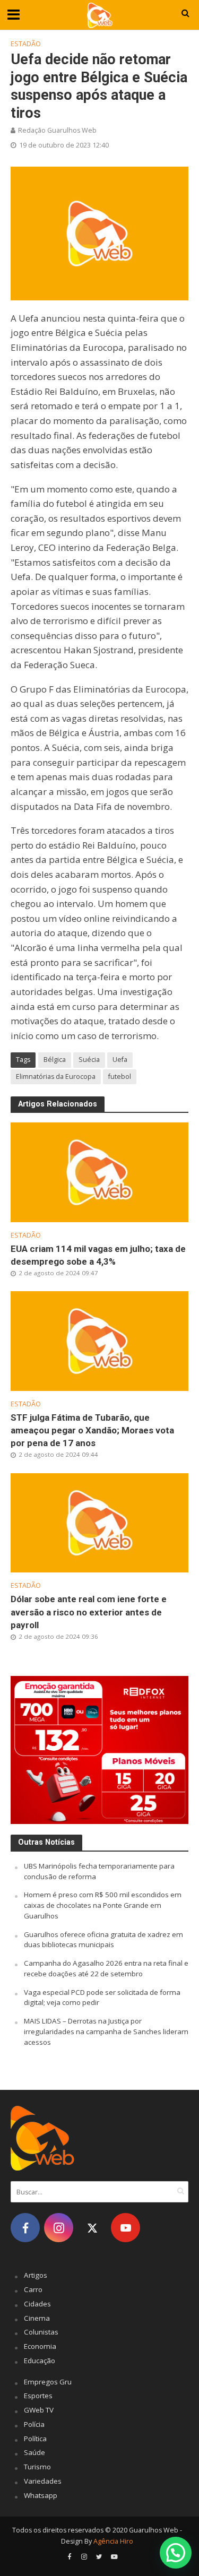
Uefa (120, 1060)
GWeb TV (39, 2410)
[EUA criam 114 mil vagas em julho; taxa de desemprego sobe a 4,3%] (99, 1171)
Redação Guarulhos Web (57, 130)
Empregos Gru (48, 2382)
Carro (33, 2289)
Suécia (89, 1060)
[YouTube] (126, 2228)
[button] (176, 2553)
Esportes (38, 2396)
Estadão (26, 44)
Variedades (43, 2481)
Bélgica (55, 1060)
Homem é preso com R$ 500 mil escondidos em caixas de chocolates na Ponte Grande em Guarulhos (103, 1905)
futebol (120, 1077)
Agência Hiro (113, 2541)
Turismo (37, 2467)
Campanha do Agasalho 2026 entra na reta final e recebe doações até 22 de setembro (106, 1968)
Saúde (34, 2452)
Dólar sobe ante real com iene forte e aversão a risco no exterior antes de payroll (89, 1612)
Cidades (37, 2304)
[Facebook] (25, 2228)
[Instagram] (59, 2228)
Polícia (34, 2424)
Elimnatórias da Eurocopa (56, 1077)
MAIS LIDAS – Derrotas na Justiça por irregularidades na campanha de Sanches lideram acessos (106, 2032)
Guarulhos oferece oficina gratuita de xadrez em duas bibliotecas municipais (103, 1940)
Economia (40, 2346)
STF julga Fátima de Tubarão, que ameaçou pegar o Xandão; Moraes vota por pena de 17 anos (92, 1430)
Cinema (37, 2318)
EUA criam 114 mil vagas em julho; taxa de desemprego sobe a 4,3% (98, 1255)
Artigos (36, 2275)
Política (35, 2439)
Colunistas (41, 2332)
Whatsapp (41, 2495)
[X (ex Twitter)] (92, 2228)
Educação (40, 2361)
